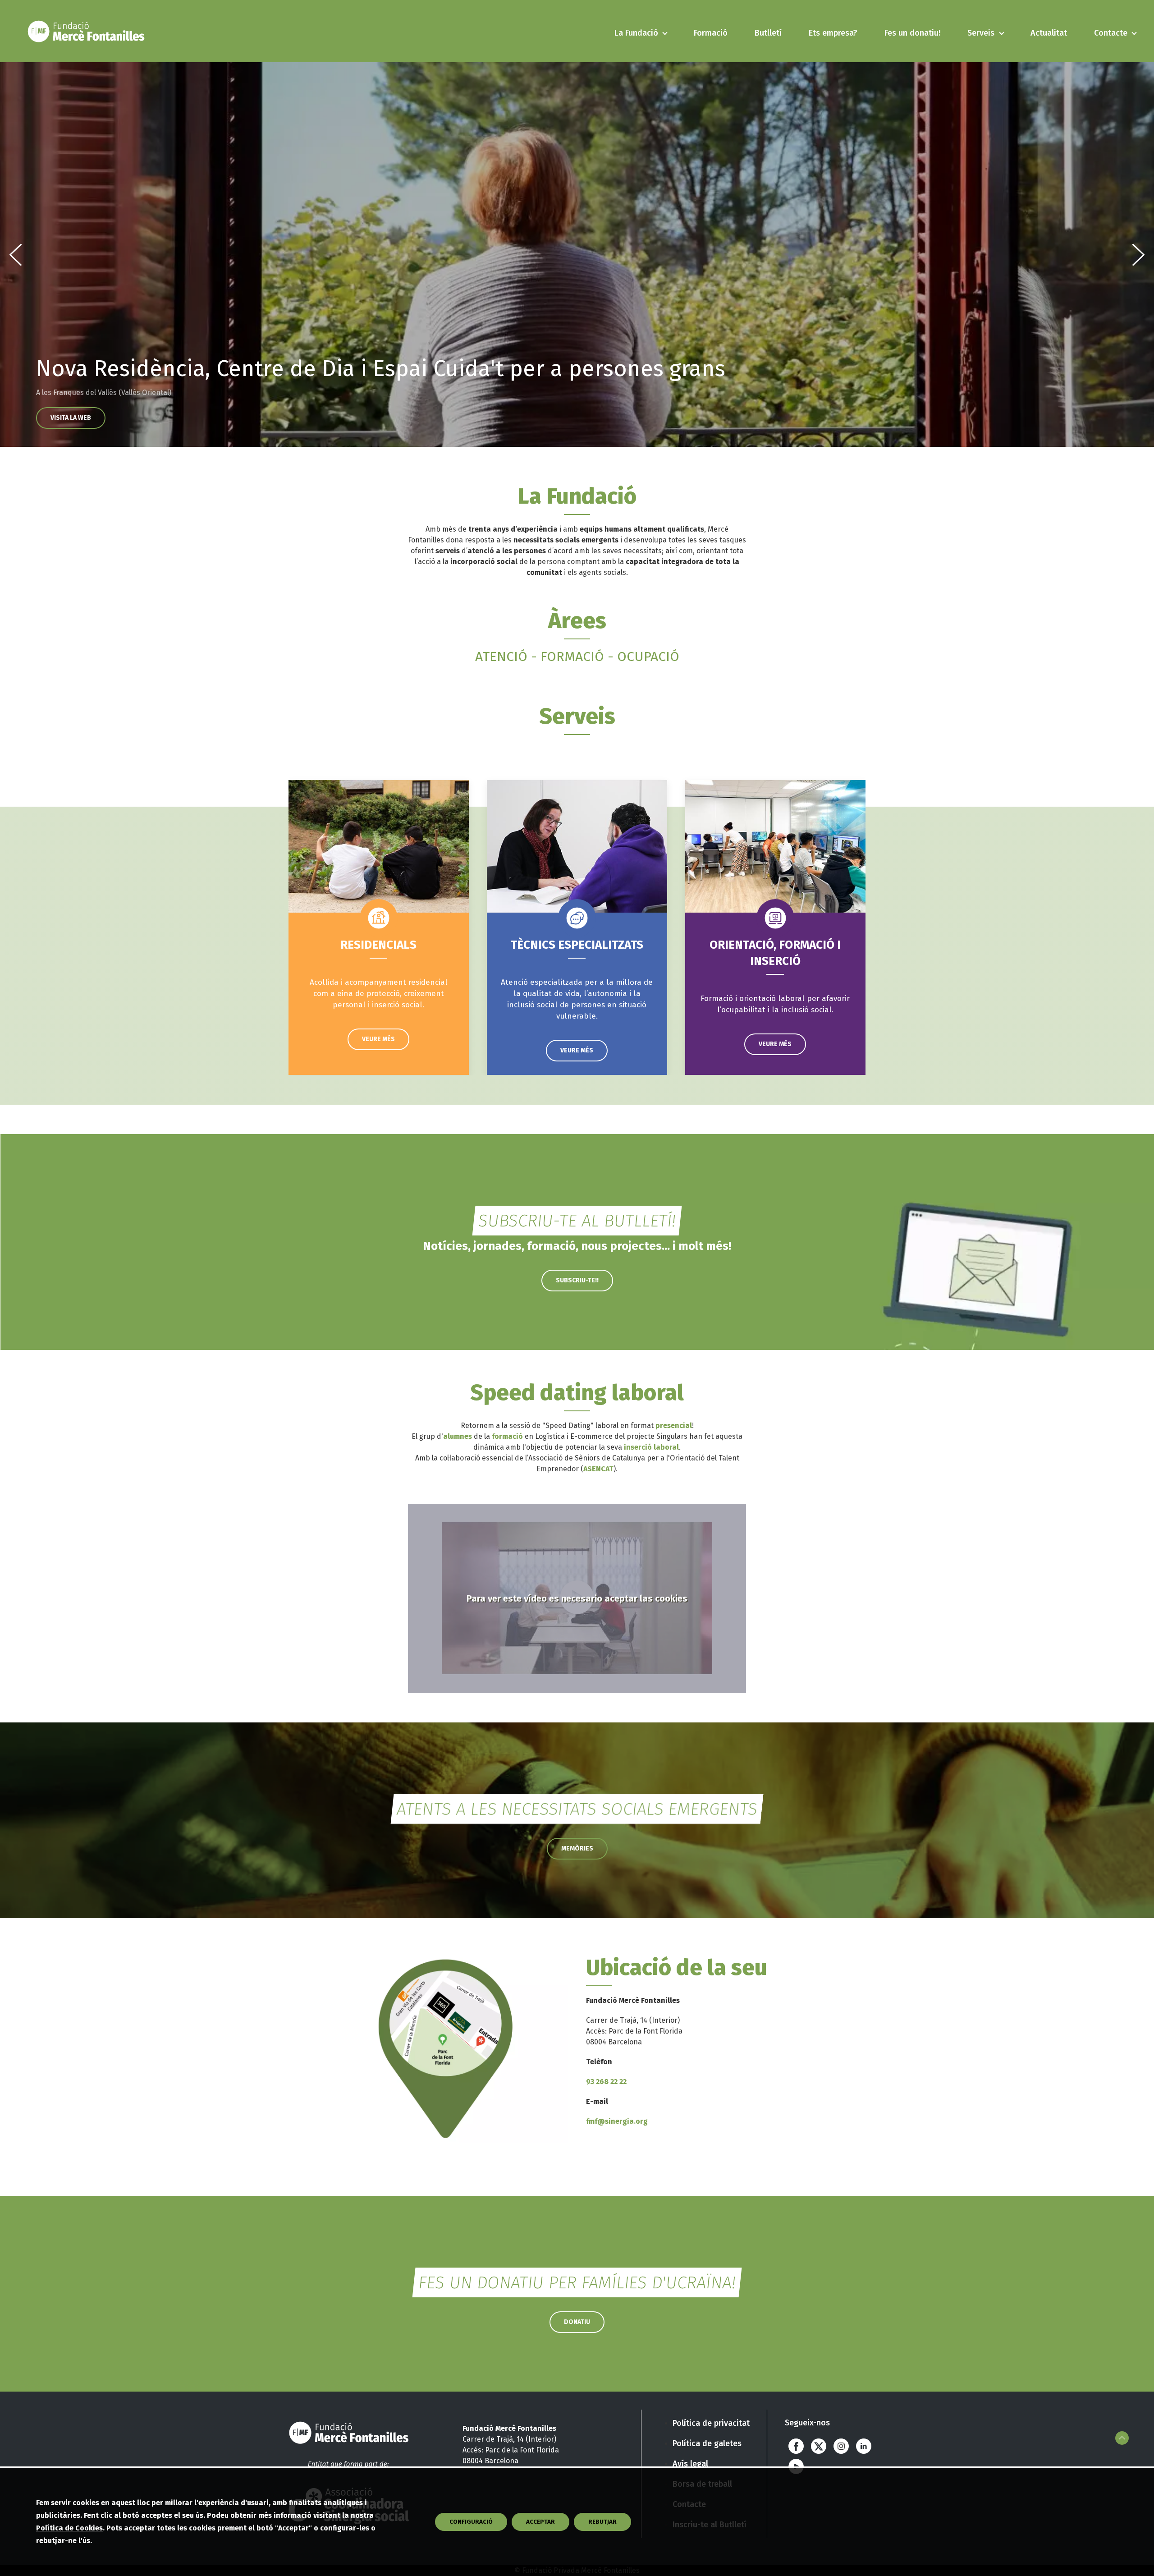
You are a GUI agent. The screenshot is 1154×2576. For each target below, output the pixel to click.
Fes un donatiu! (912, 33)
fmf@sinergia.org (617, 2121)
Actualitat (1049, 33)
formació (507, 1436)
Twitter (819, 2446)
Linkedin (864, 2446)
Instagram (841, 2446)
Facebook (796, 2446)
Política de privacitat (711, 2423)
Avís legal (690, 2464)
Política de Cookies (69, 2528)
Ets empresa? (833, 33)
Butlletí (768, 33)
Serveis (981, 33)
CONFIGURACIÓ (471, 2522)
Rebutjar (602, 2522)
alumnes (458, 1436)
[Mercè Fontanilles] (88, 31)
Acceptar (540, 2522)
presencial (674, 1426)
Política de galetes (707, 2443)
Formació (711, 33)
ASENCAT (598, 1469)
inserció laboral (651, 1447)
